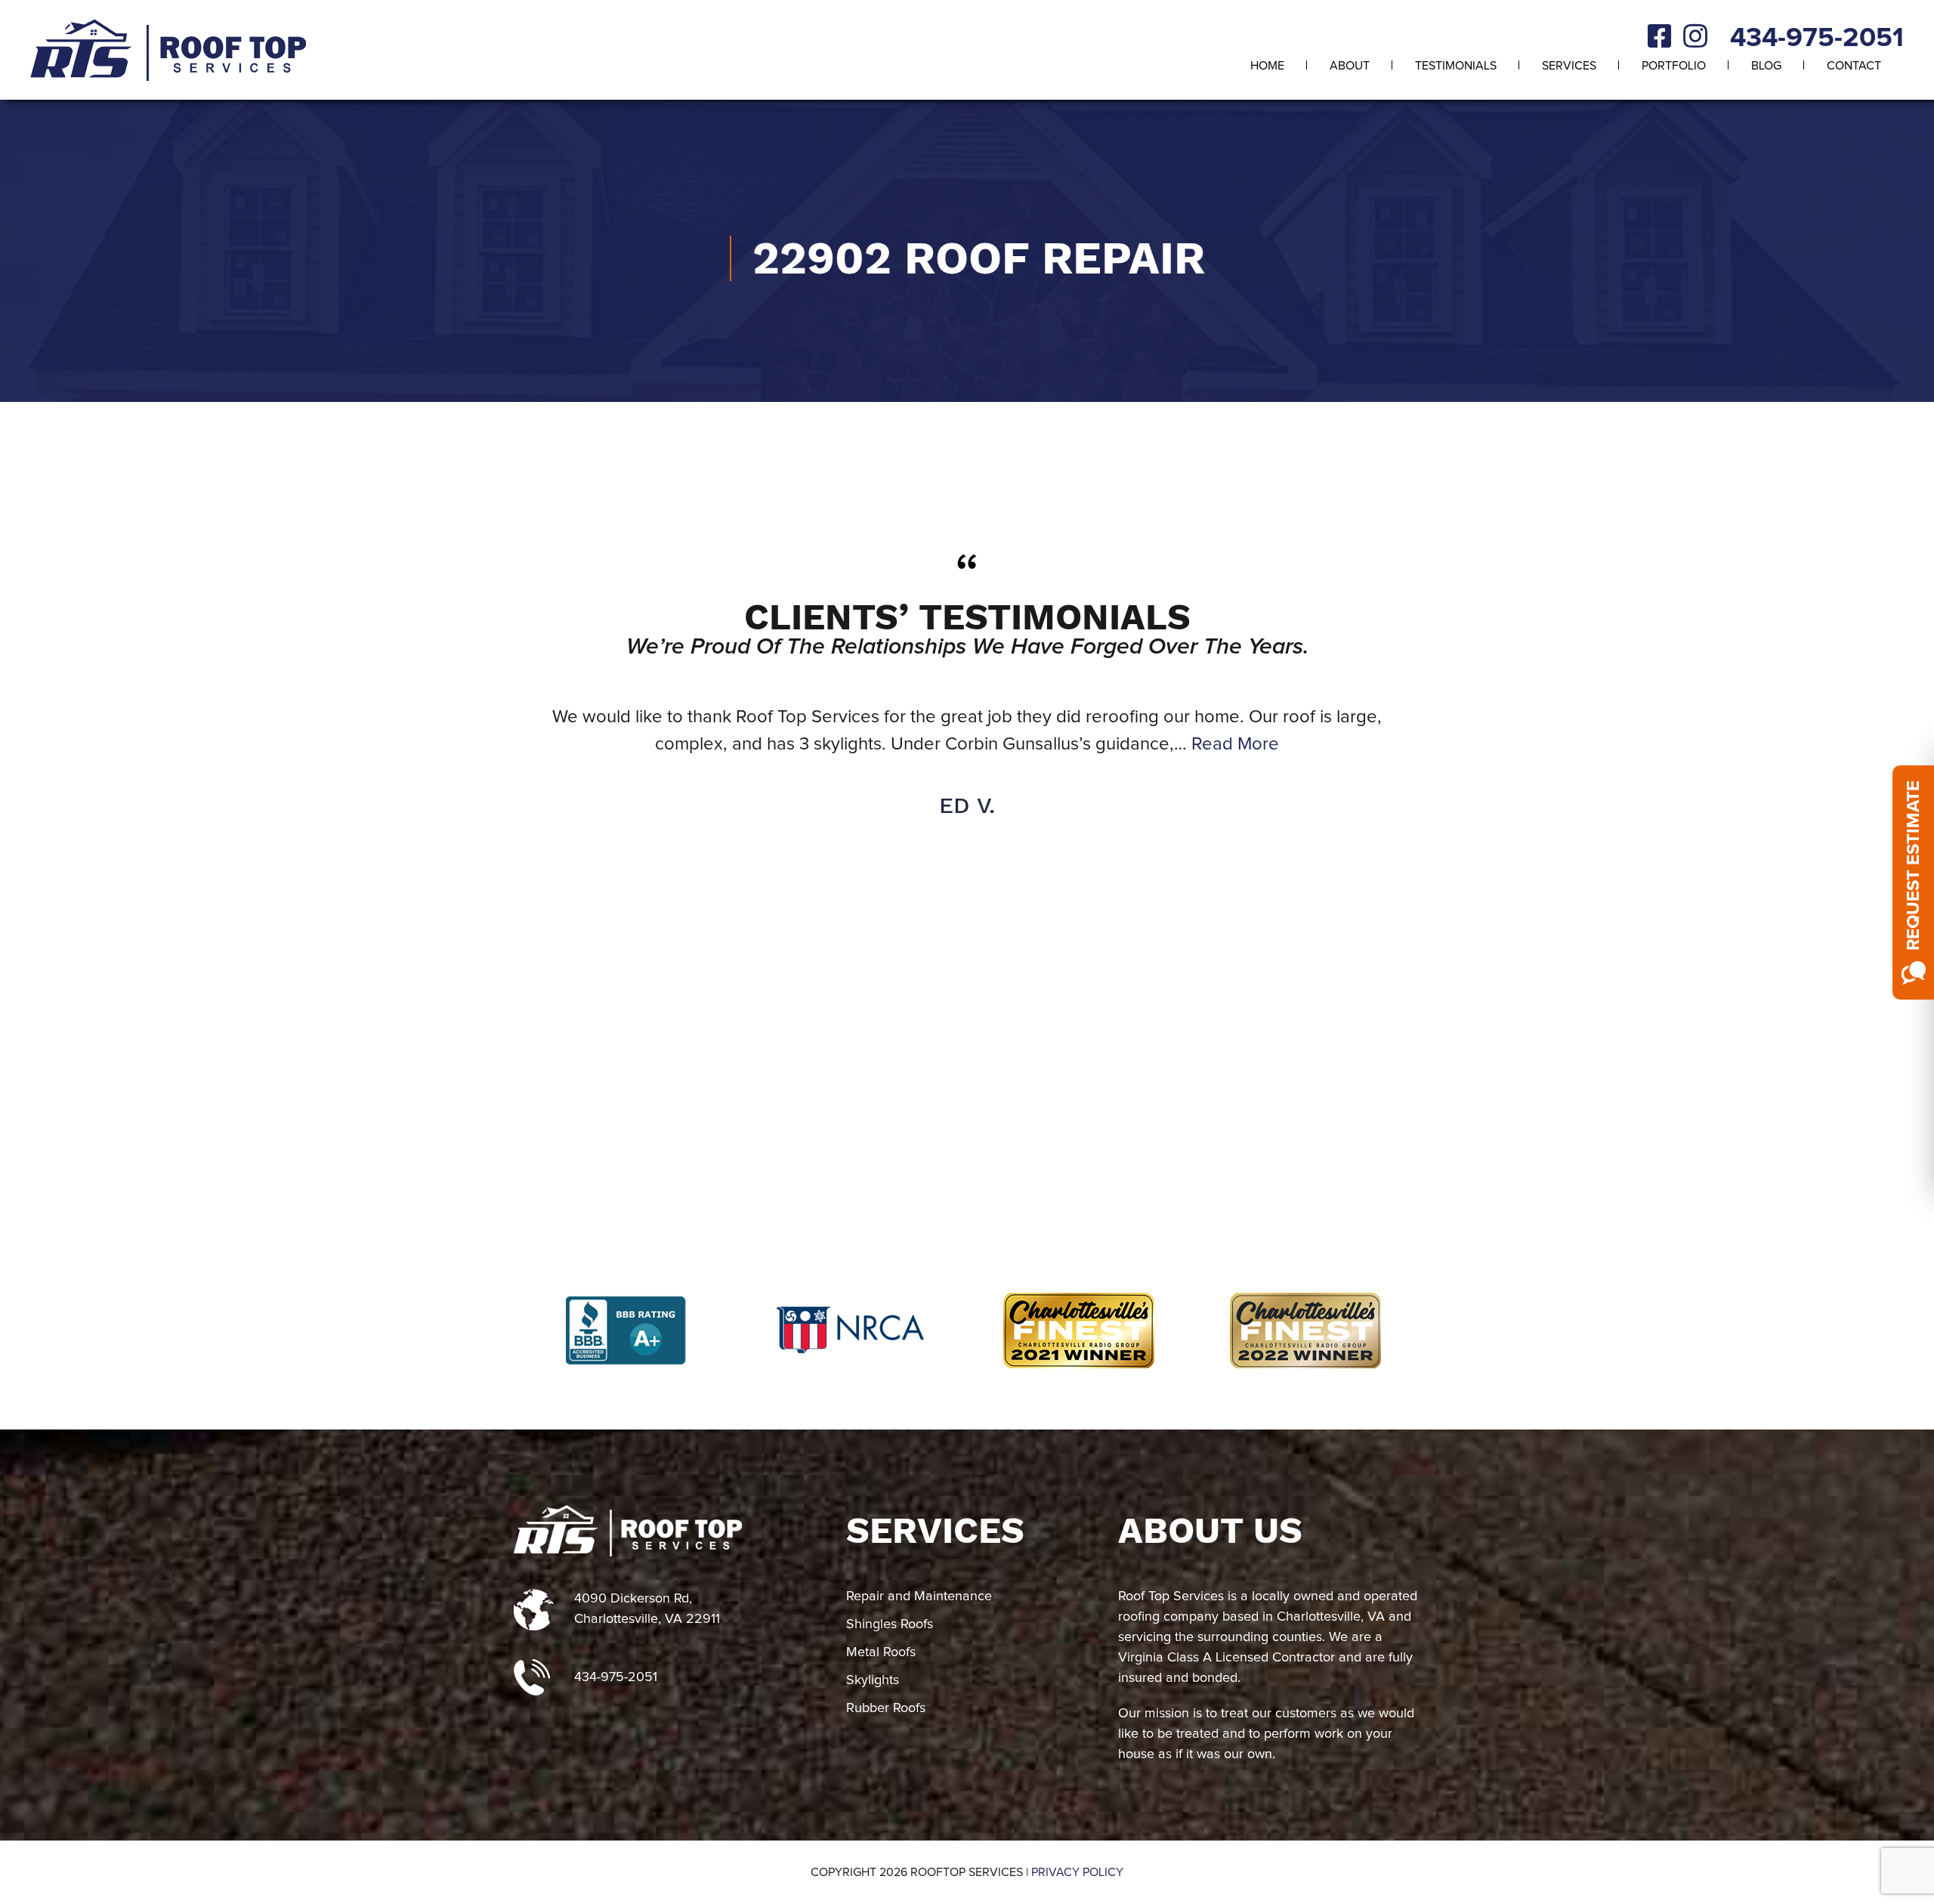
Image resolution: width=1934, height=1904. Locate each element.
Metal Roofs (881, 1652)
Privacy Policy (1077, 1872)
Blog (1766, 66)
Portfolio (1674, 66)
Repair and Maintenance (919, 1596)
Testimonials (1456, 66)
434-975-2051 (1817, 39)
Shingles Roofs (890, 1624)
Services (1569, 66)
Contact (1854, 66)
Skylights (873, 1680)
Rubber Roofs (886, 1708)
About (1350, 66)
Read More (1235, 744)
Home (1267, 66)
